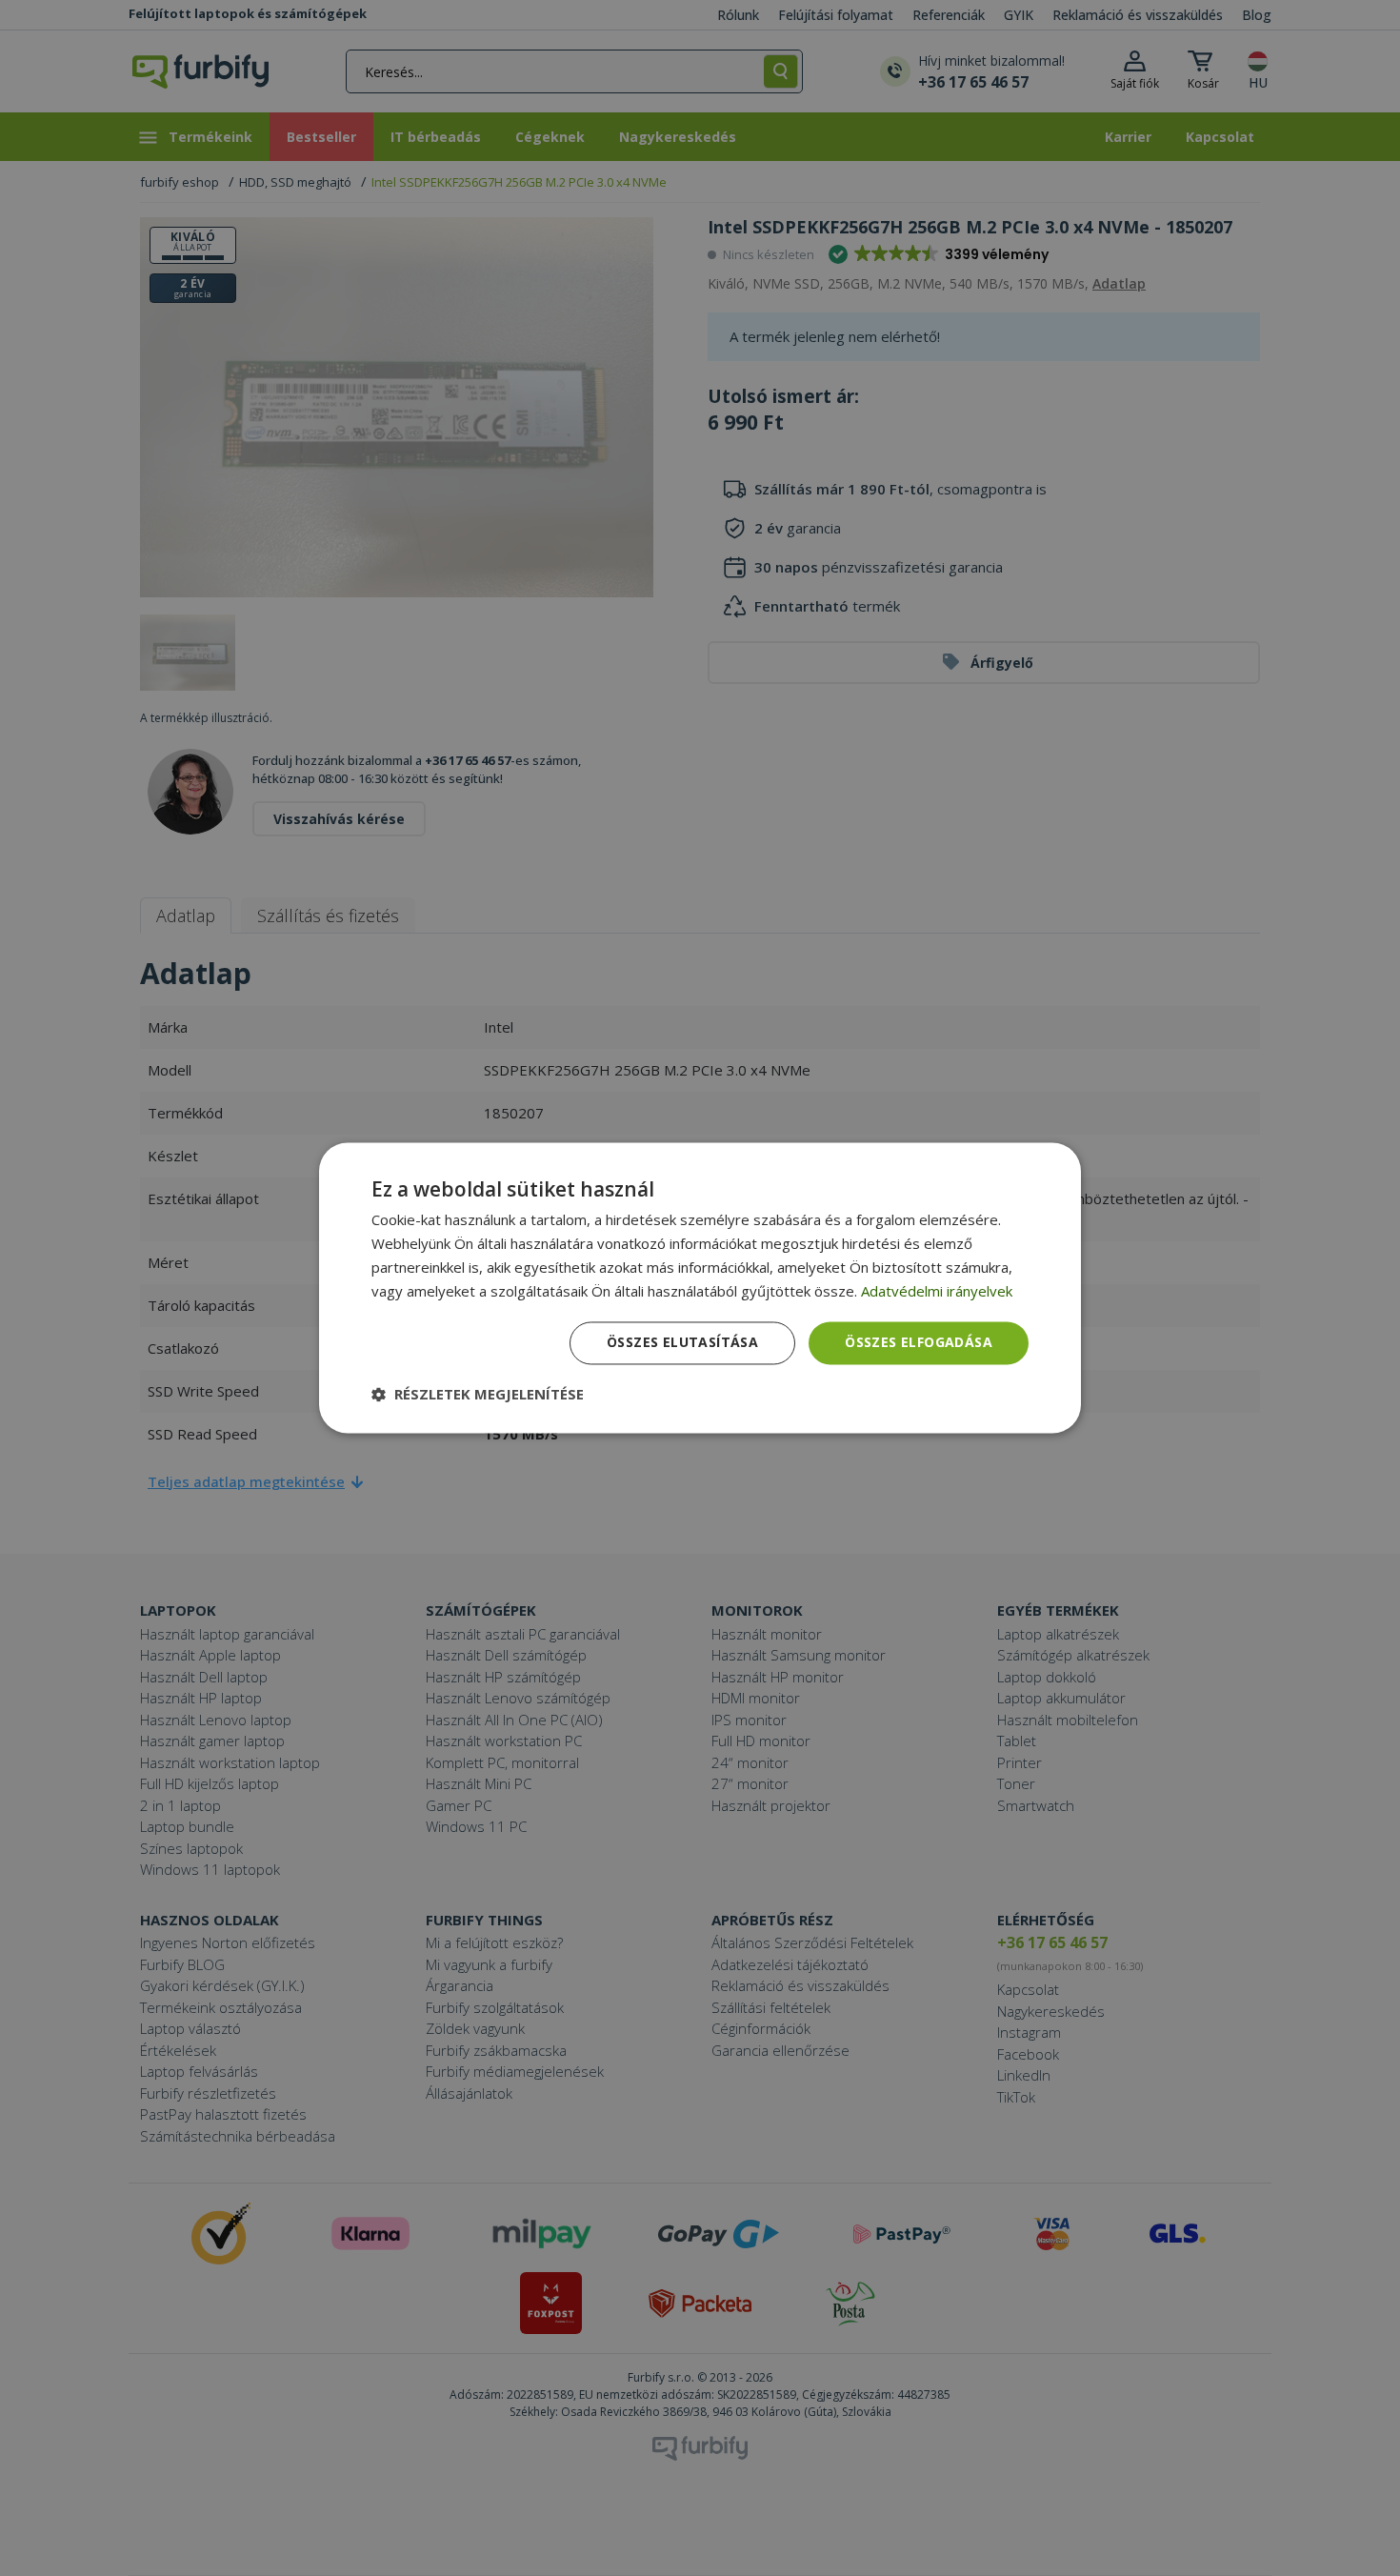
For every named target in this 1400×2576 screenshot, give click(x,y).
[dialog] (700, 1288)
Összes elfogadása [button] (919, 1343)
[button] (478, 1395)
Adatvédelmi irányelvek (937, 1291)
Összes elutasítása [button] (682, 1343)
